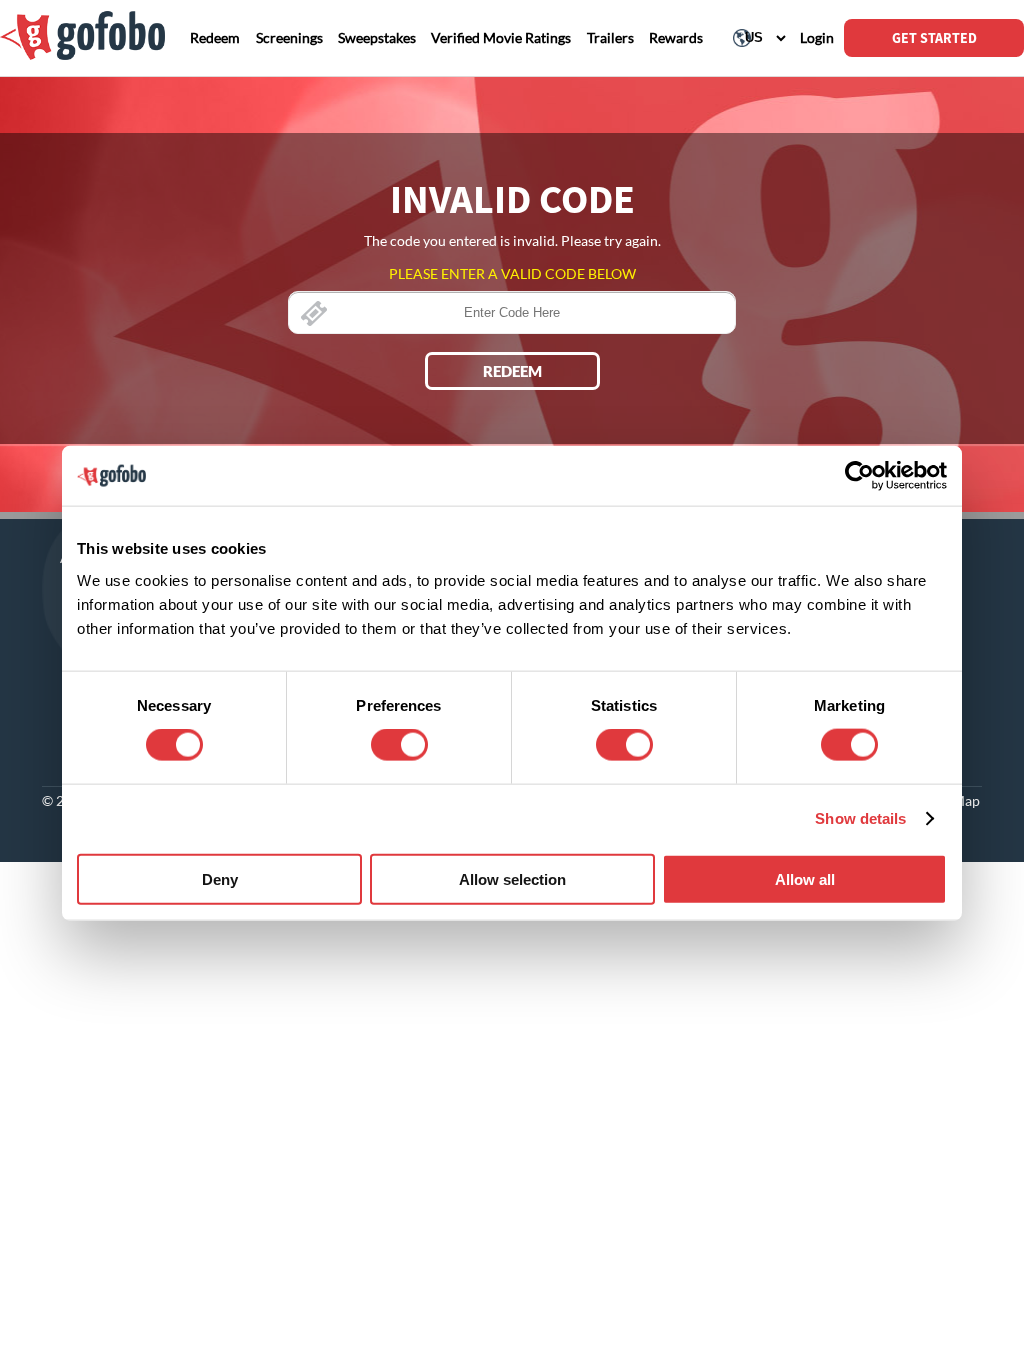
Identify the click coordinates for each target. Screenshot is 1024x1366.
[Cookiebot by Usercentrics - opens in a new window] (859, 476)
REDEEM (512, 371)
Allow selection (512, 878)
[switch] (399, 745)
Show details (860, 818)
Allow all (805, 878)
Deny (220, 878)
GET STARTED (934, 38)
